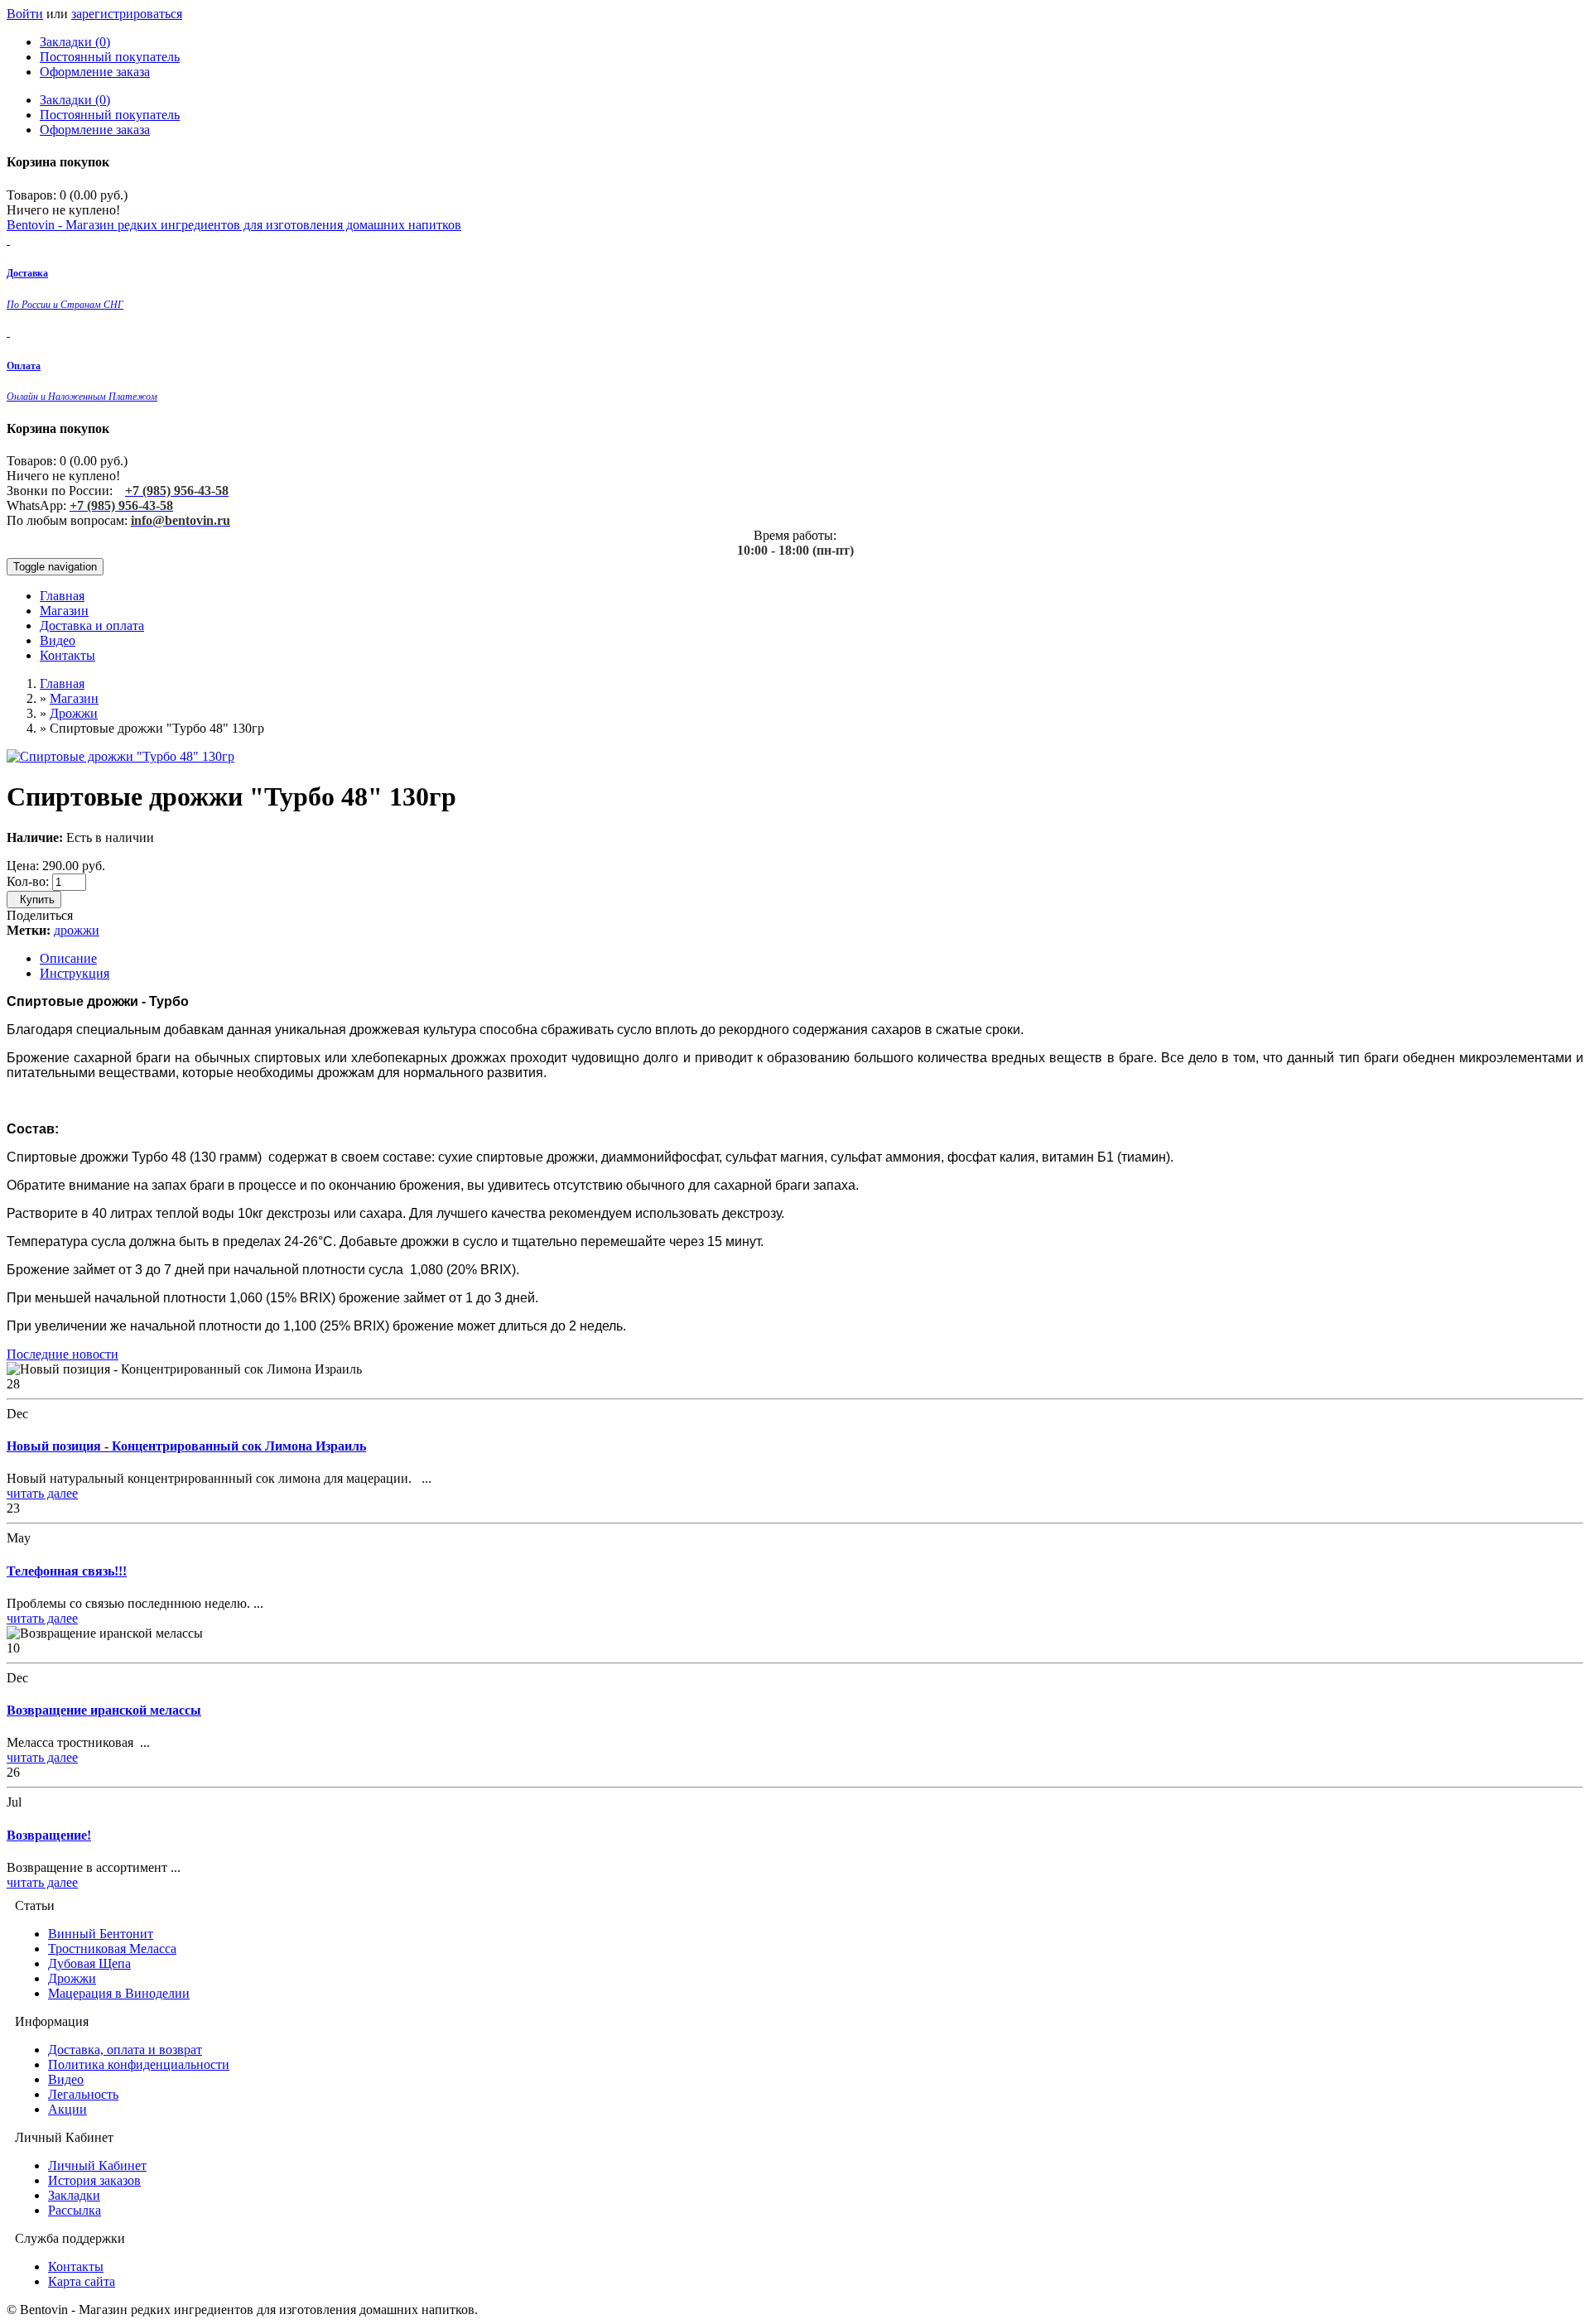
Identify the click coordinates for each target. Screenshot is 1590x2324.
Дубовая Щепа (89, 1963)
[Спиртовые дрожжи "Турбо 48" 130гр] (120, 756)
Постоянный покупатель (110, 57)
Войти (25, 14)
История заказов (94, 2180)
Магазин (64, 611)
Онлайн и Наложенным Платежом (82, 397)
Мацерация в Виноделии (119, 1993)
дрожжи (77, 930)
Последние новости (63, 1354)
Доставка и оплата (92, 626)
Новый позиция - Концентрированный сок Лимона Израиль (186, 1446)
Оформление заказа (95, 72)
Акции (67, 2109)
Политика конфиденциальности (139, 2064)
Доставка (27, 273)
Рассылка (75, 2210)
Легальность (83, 2094)
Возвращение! (49, 1835)
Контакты (67, 655)
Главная (62, 596)
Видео (58, 640)
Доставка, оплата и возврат (125, 2050)
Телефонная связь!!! (67, 1571)
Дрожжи (74, 713)
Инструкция (75, 973)
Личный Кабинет (97, 2165)
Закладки (74, 2195)
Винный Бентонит (101, 1934)
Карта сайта (82, 2281)
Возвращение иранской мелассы (104, 1710)
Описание (68, 958)
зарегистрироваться (127, 14)
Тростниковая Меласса (112, 1949)
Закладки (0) (75, 42)
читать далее (42, 1493)
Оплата (24, 366)
